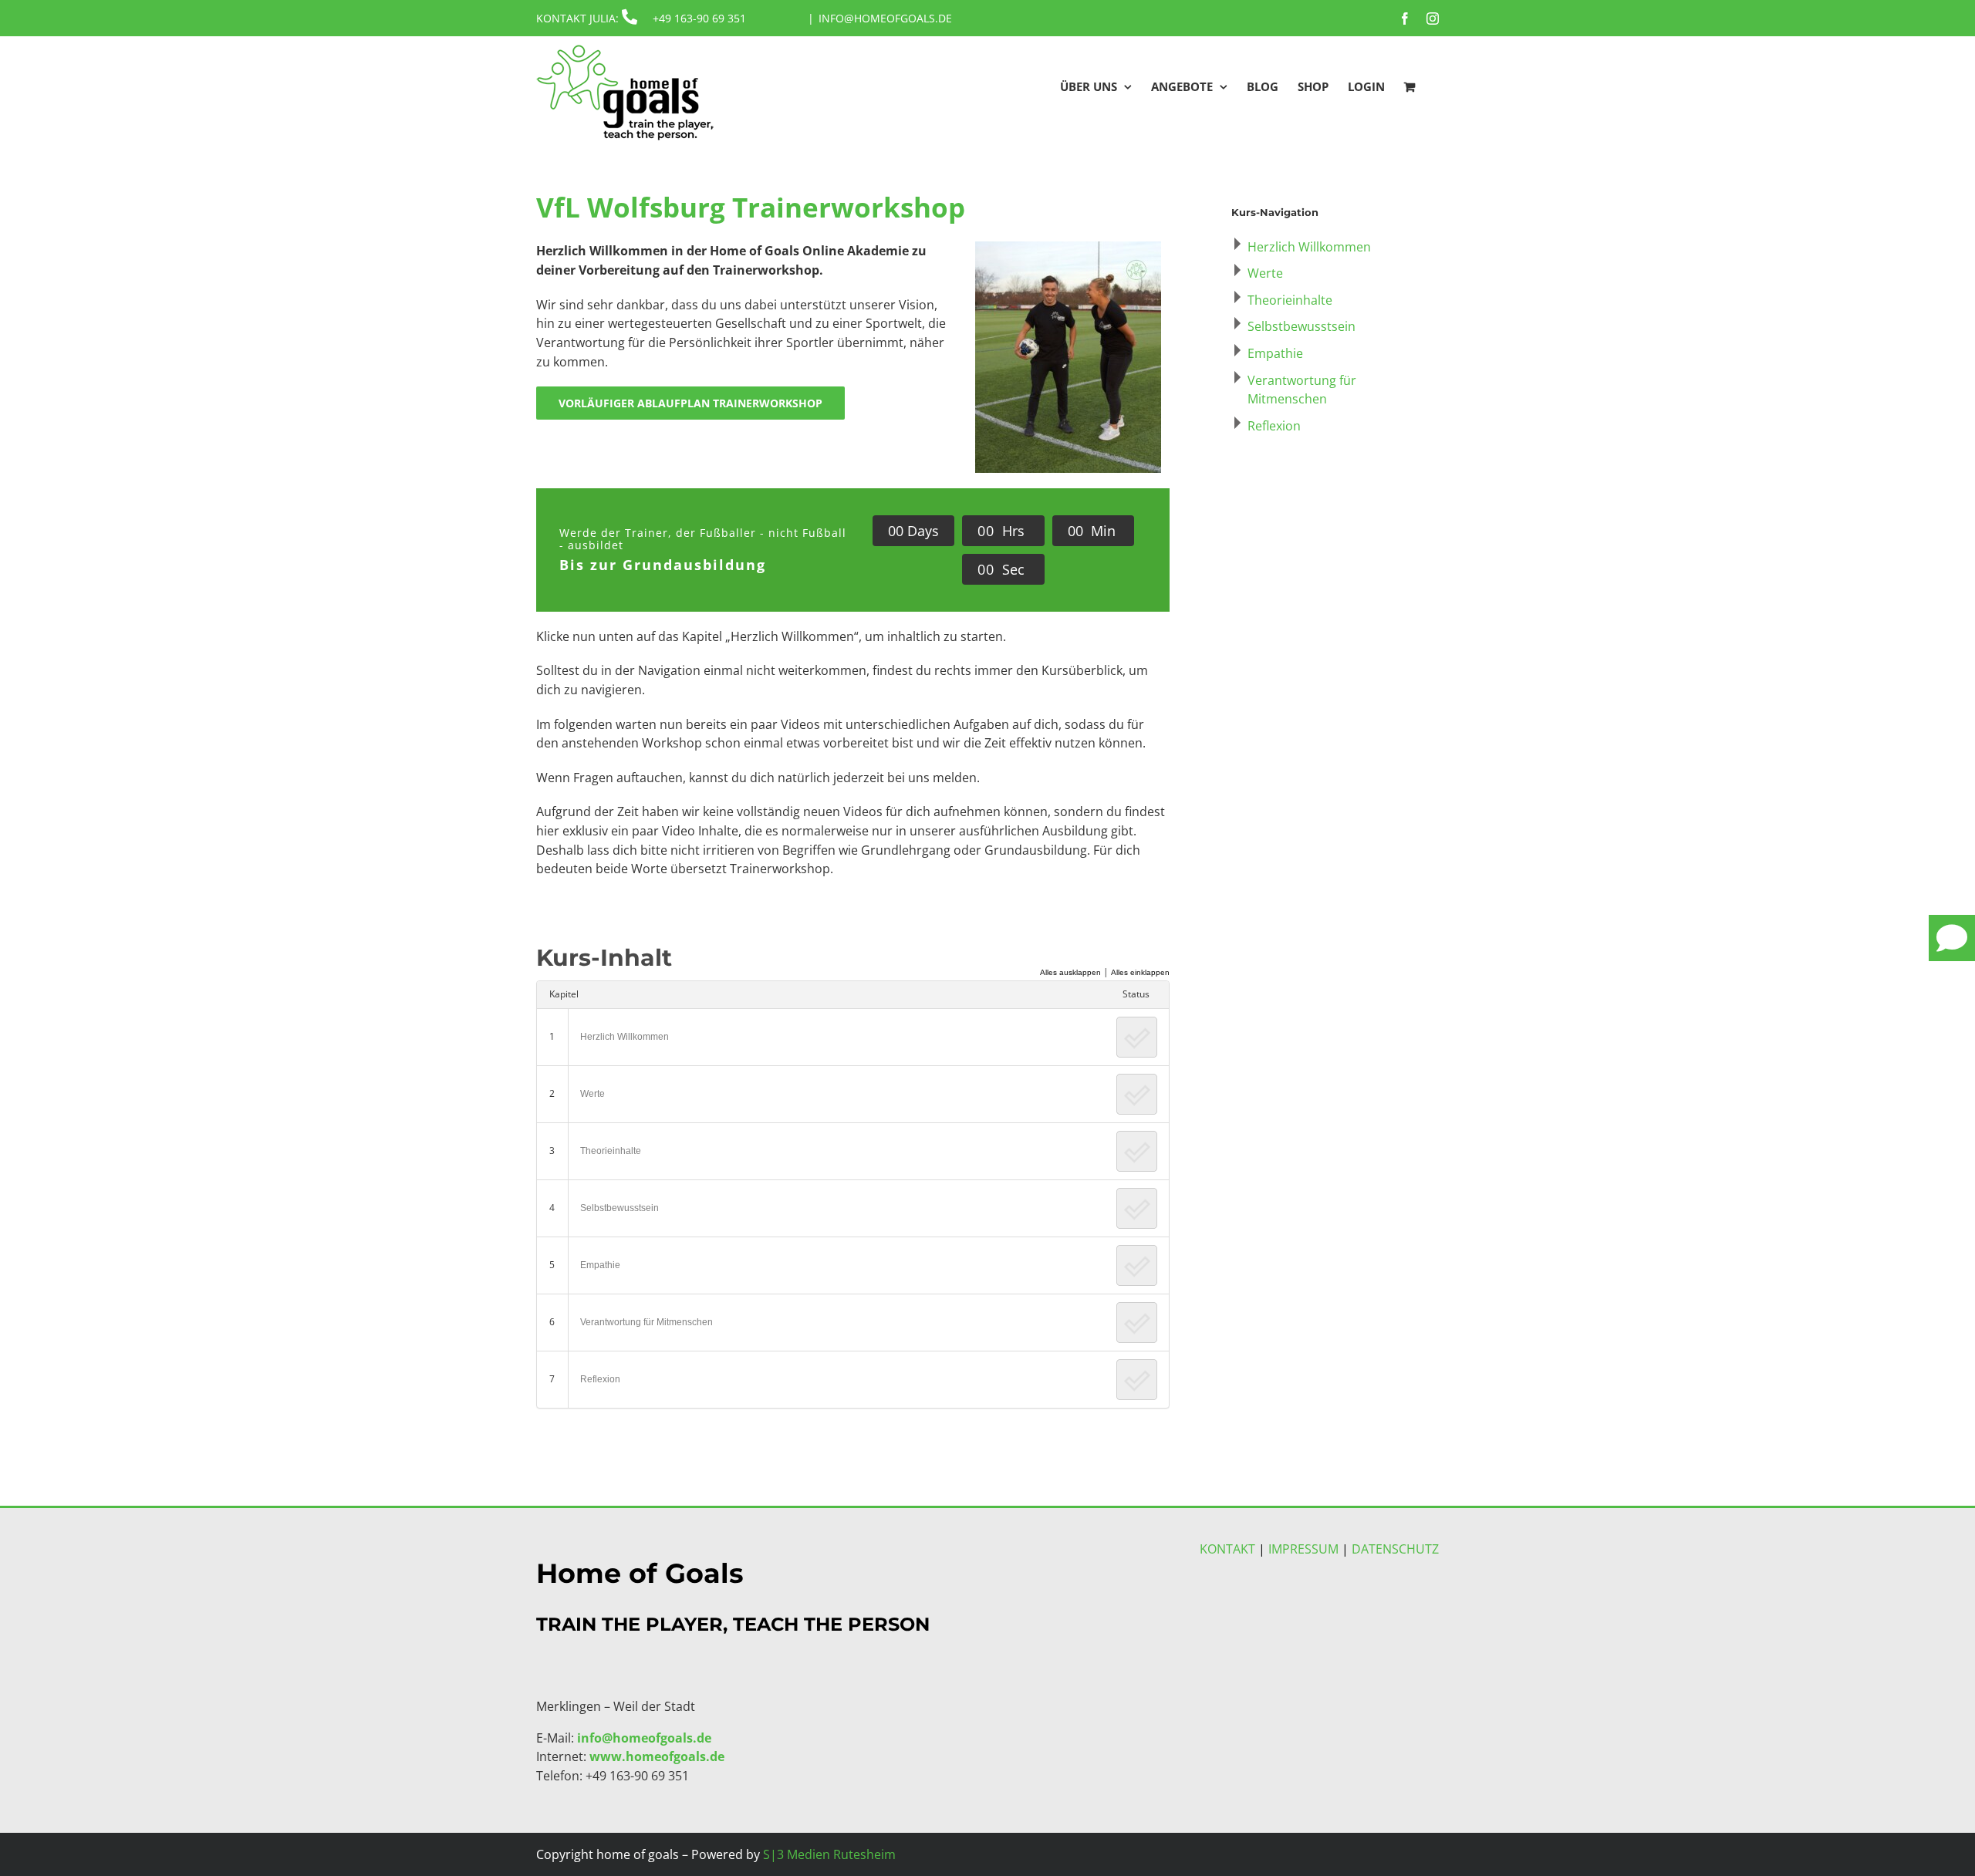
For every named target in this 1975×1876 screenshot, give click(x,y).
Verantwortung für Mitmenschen (647, 1322)
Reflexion (600, 1379)
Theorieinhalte (611, 1151)
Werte (592, 1094)
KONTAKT (1227, 1549)
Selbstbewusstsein (620, 1208)
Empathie (600, 1265)
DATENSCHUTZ (1395, 1549)
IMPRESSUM (1303, 1549)
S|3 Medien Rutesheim (829, 1854)
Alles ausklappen (1070, 972)
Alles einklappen (1140, 972)
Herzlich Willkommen (625, 1037)
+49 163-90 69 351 (699, 18)
